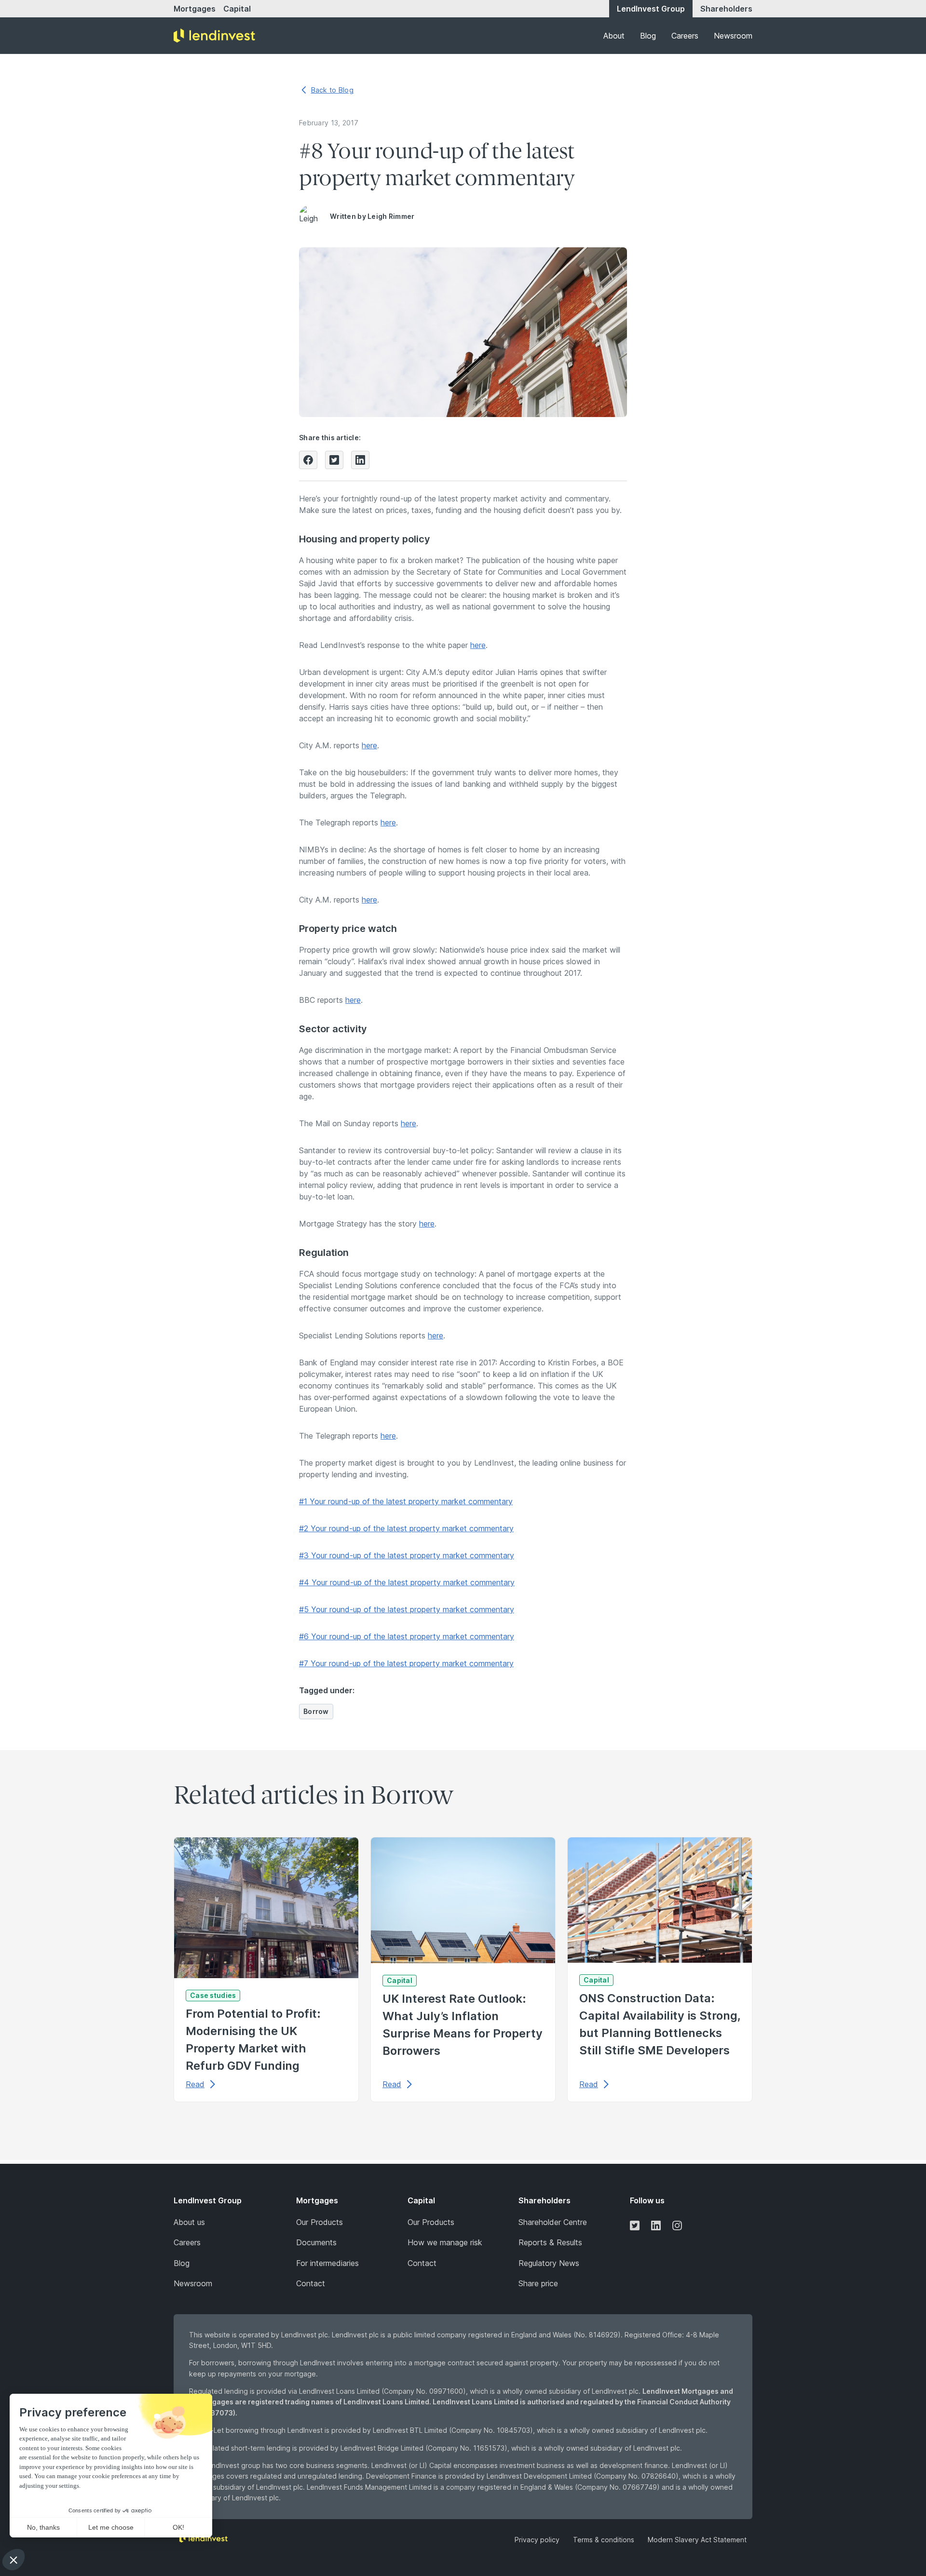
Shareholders (726, 9)
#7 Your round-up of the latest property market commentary (406, 1663)
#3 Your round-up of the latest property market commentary (407, 1555)
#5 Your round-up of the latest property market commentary (407, 1609)
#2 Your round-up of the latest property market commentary (406, 1528)
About (614, 36)
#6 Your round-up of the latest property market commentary (407, 1636)
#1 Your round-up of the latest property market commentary (406, 1501)
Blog (648, 36)
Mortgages (195, 9)
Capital (237, 9)
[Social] (635, 2225)
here (478, 645)
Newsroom (733, 36)
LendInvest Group (651, 9)
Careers (685, 36)
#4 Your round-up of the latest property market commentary (407, 1582)
